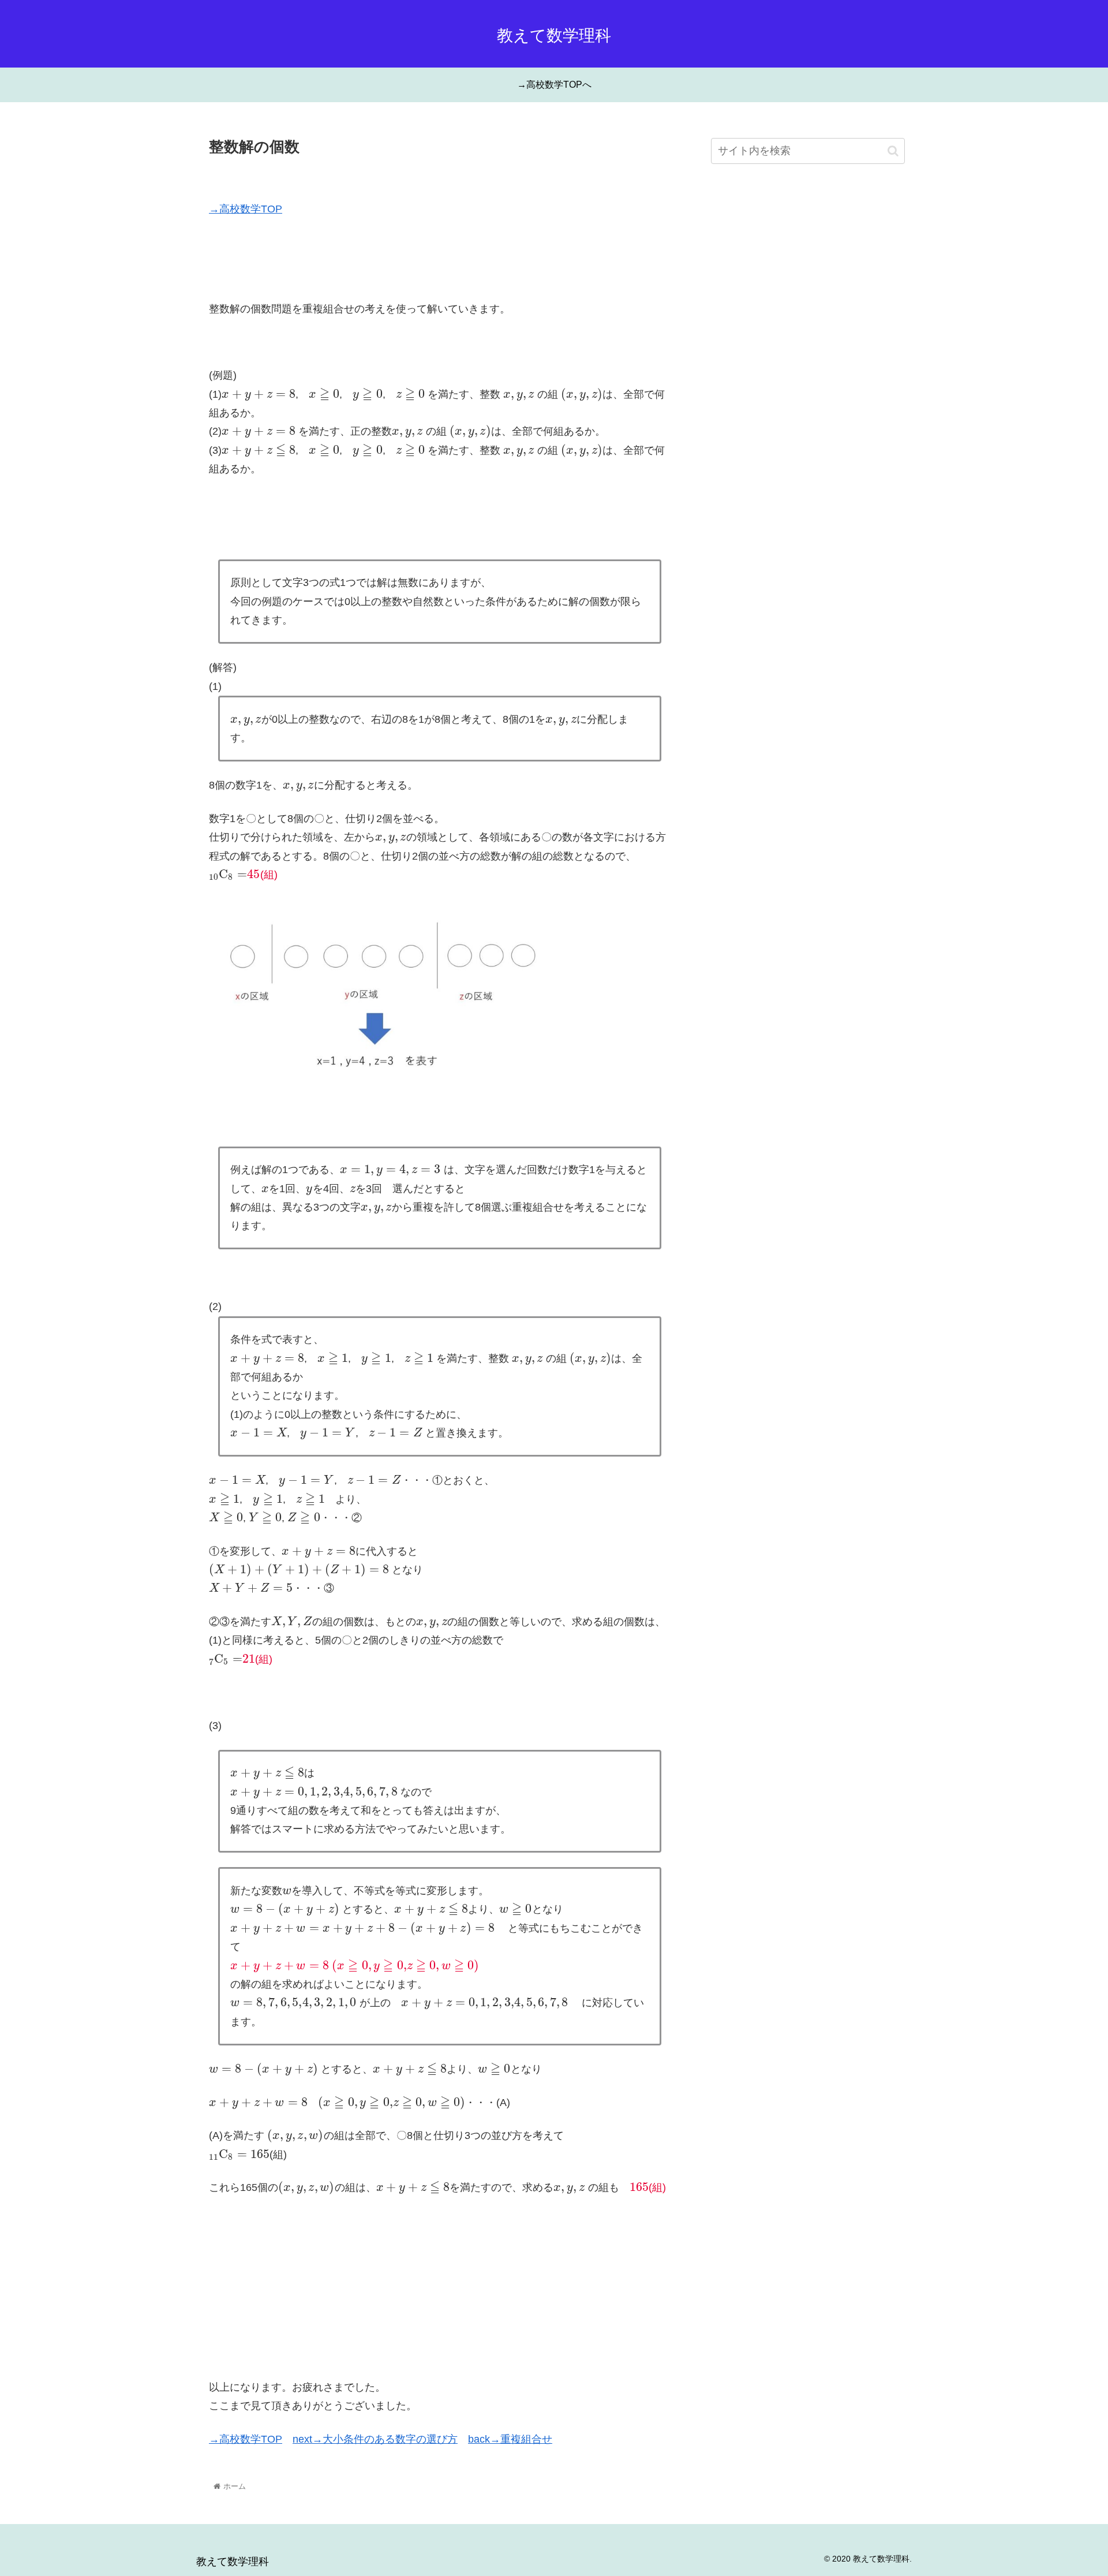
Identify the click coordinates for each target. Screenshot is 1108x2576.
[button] (893, 151)
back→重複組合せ (510, 2439)
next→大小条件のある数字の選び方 (375, 2439)
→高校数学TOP (246, 209)
